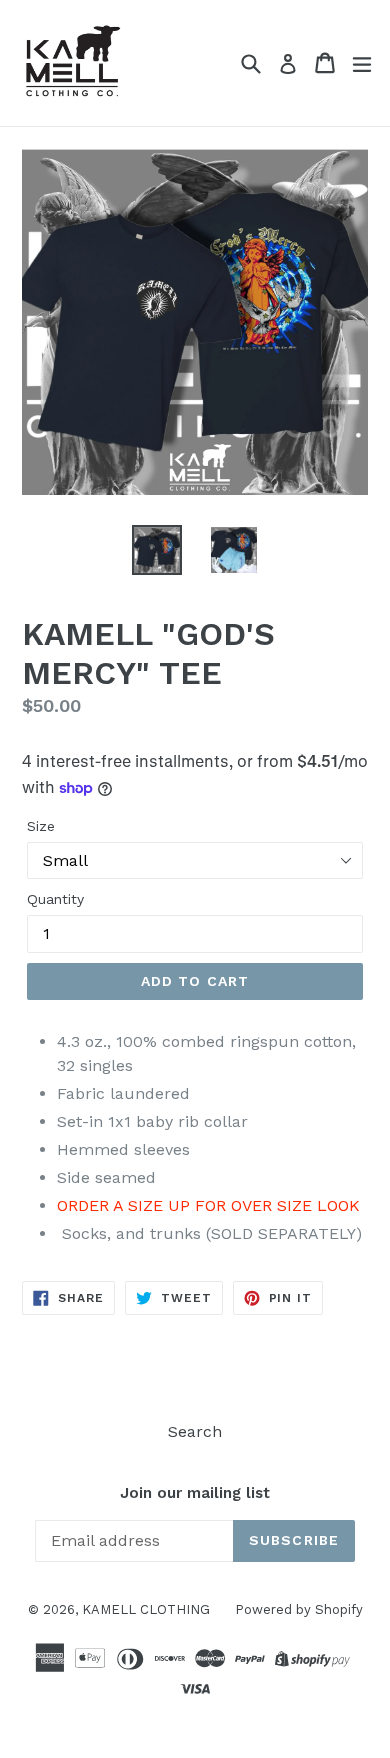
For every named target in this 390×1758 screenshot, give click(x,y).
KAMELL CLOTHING (146, 1609)
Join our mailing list (195, 1493)
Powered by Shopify (299, 1609)
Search (195, 1431)
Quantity (55, 899)
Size (41, 826)
